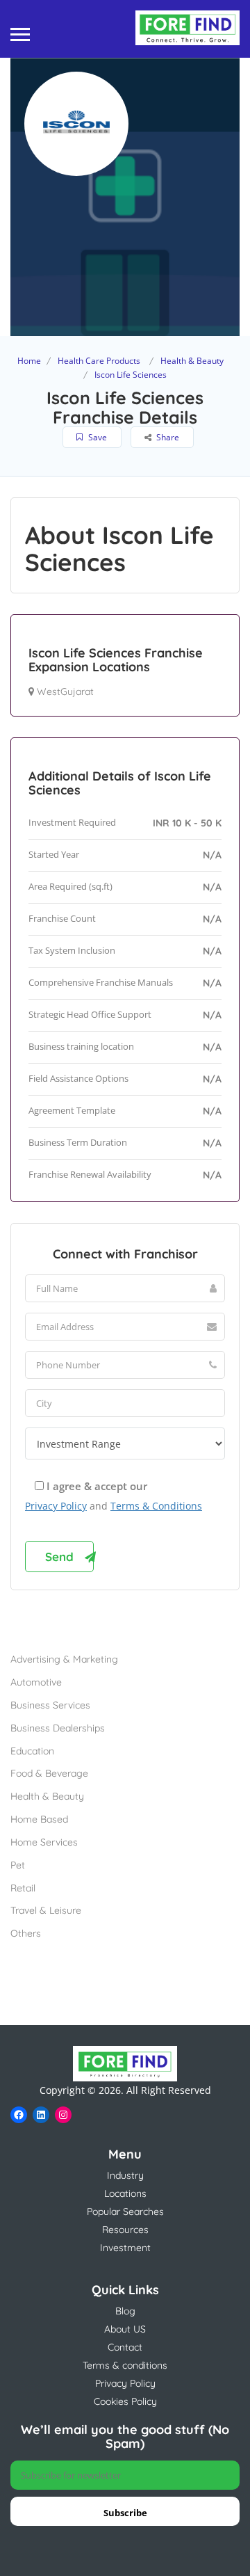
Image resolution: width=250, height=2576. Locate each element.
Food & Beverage (49, 1773)
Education (32, 1751)
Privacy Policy (56, 1506)
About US (125, 2329)
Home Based (39, 1819)
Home (29, 361)
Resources (125, 2230)
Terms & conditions (125, 2365)
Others (26, 1933)
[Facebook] (19, 2115)
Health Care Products (99, 361)
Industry (125, 2175)
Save (97, 437)
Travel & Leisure (46, 1910)
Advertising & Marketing (64, 1659)
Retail (23, 1888)
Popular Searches (125, 2211)
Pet (18, 1865)
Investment (125, 2248)
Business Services (50, 1705)
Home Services (44, 1842)
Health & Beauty (192, 361)
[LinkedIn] (41, 2115)
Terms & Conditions (156, 1506)
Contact (125, 2347)
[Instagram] (63, 2115)
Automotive (36, 1682)
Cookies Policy (125, 2401)
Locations (125, 2193)
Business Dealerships (58, 1728)
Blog (125, 2311)
